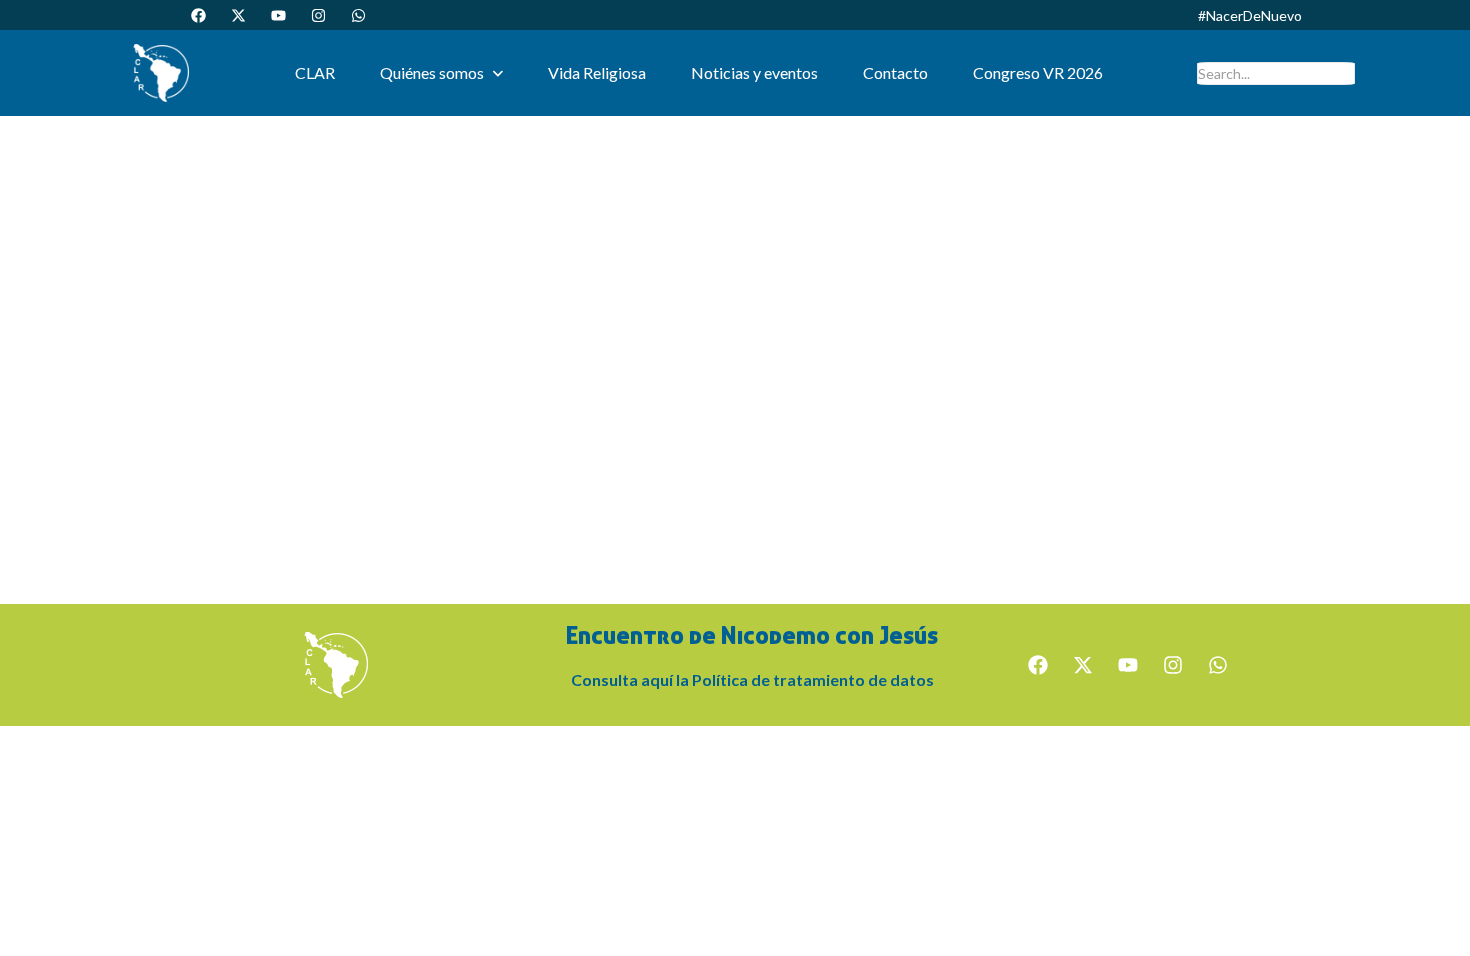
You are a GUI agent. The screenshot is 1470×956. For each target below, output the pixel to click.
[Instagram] (318, 15)
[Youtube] (278, 15)
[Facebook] (198, 15)
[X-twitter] (238, 15)
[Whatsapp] (358, 15)
